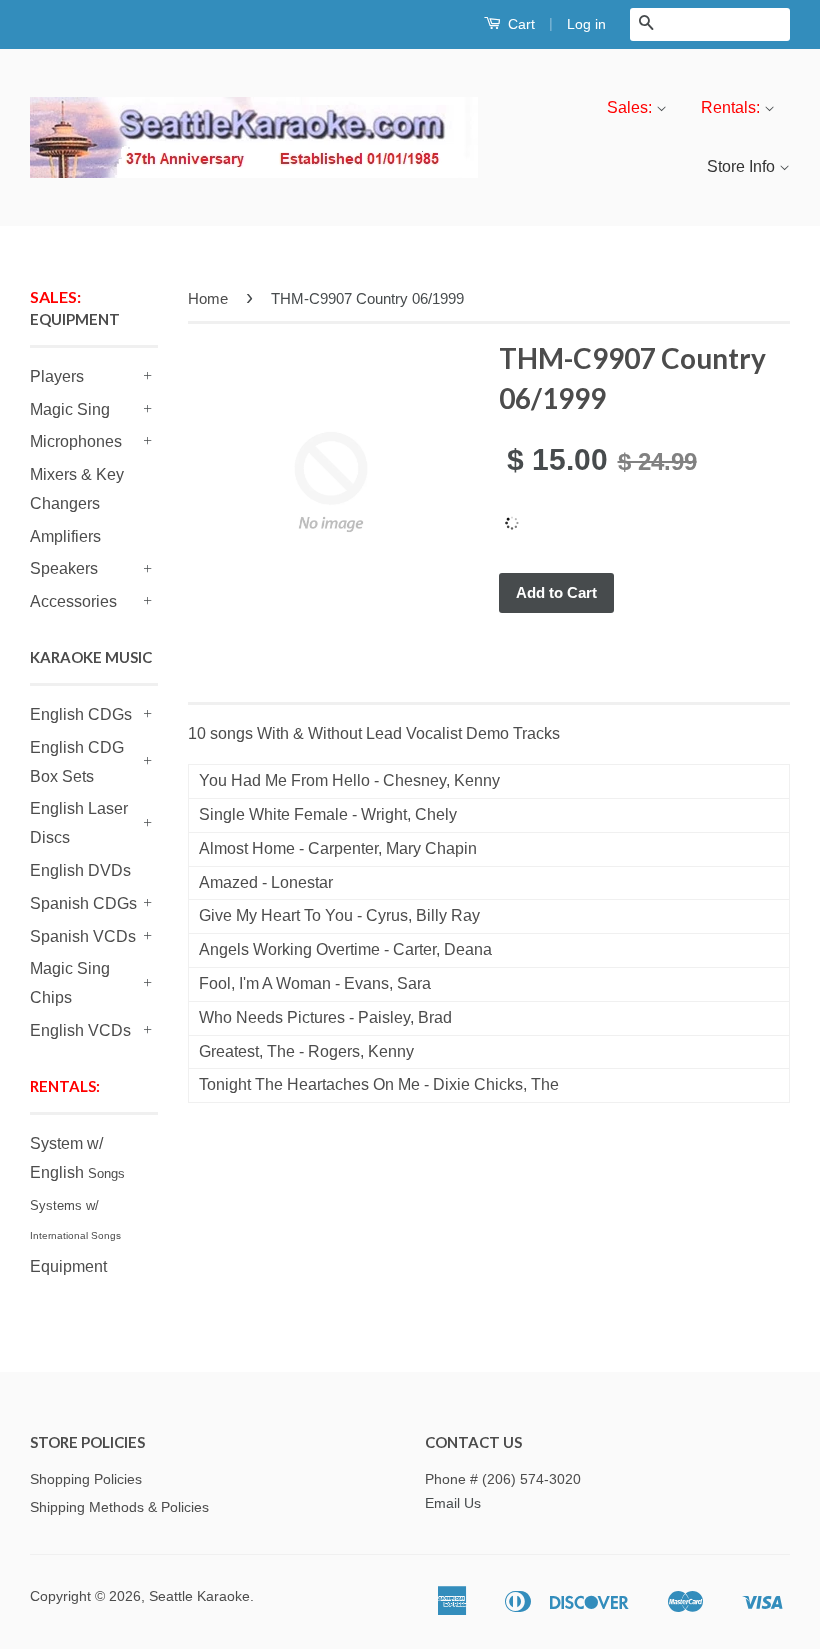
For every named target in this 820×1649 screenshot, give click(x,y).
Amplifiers (65, 536)
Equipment (68, 1266)
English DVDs (80, 870)
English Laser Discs (79, 823)
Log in (586, 24)
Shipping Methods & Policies (119, 1507)
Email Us (453, 1503)
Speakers (64, 568)
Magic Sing (70, 409)
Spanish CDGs (83, 903)
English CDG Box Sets (77, 762)
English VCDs (80, 1030)
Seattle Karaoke (199, 1596)
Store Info (743, 166)
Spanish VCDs (83, 936)
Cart (519, 24)
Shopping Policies (86, 1479)
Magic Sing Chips (70, 983)
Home (208, 298)
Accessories (73, 601)
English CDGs (81, 714)
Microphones (76, 441)
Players (57, 376)
